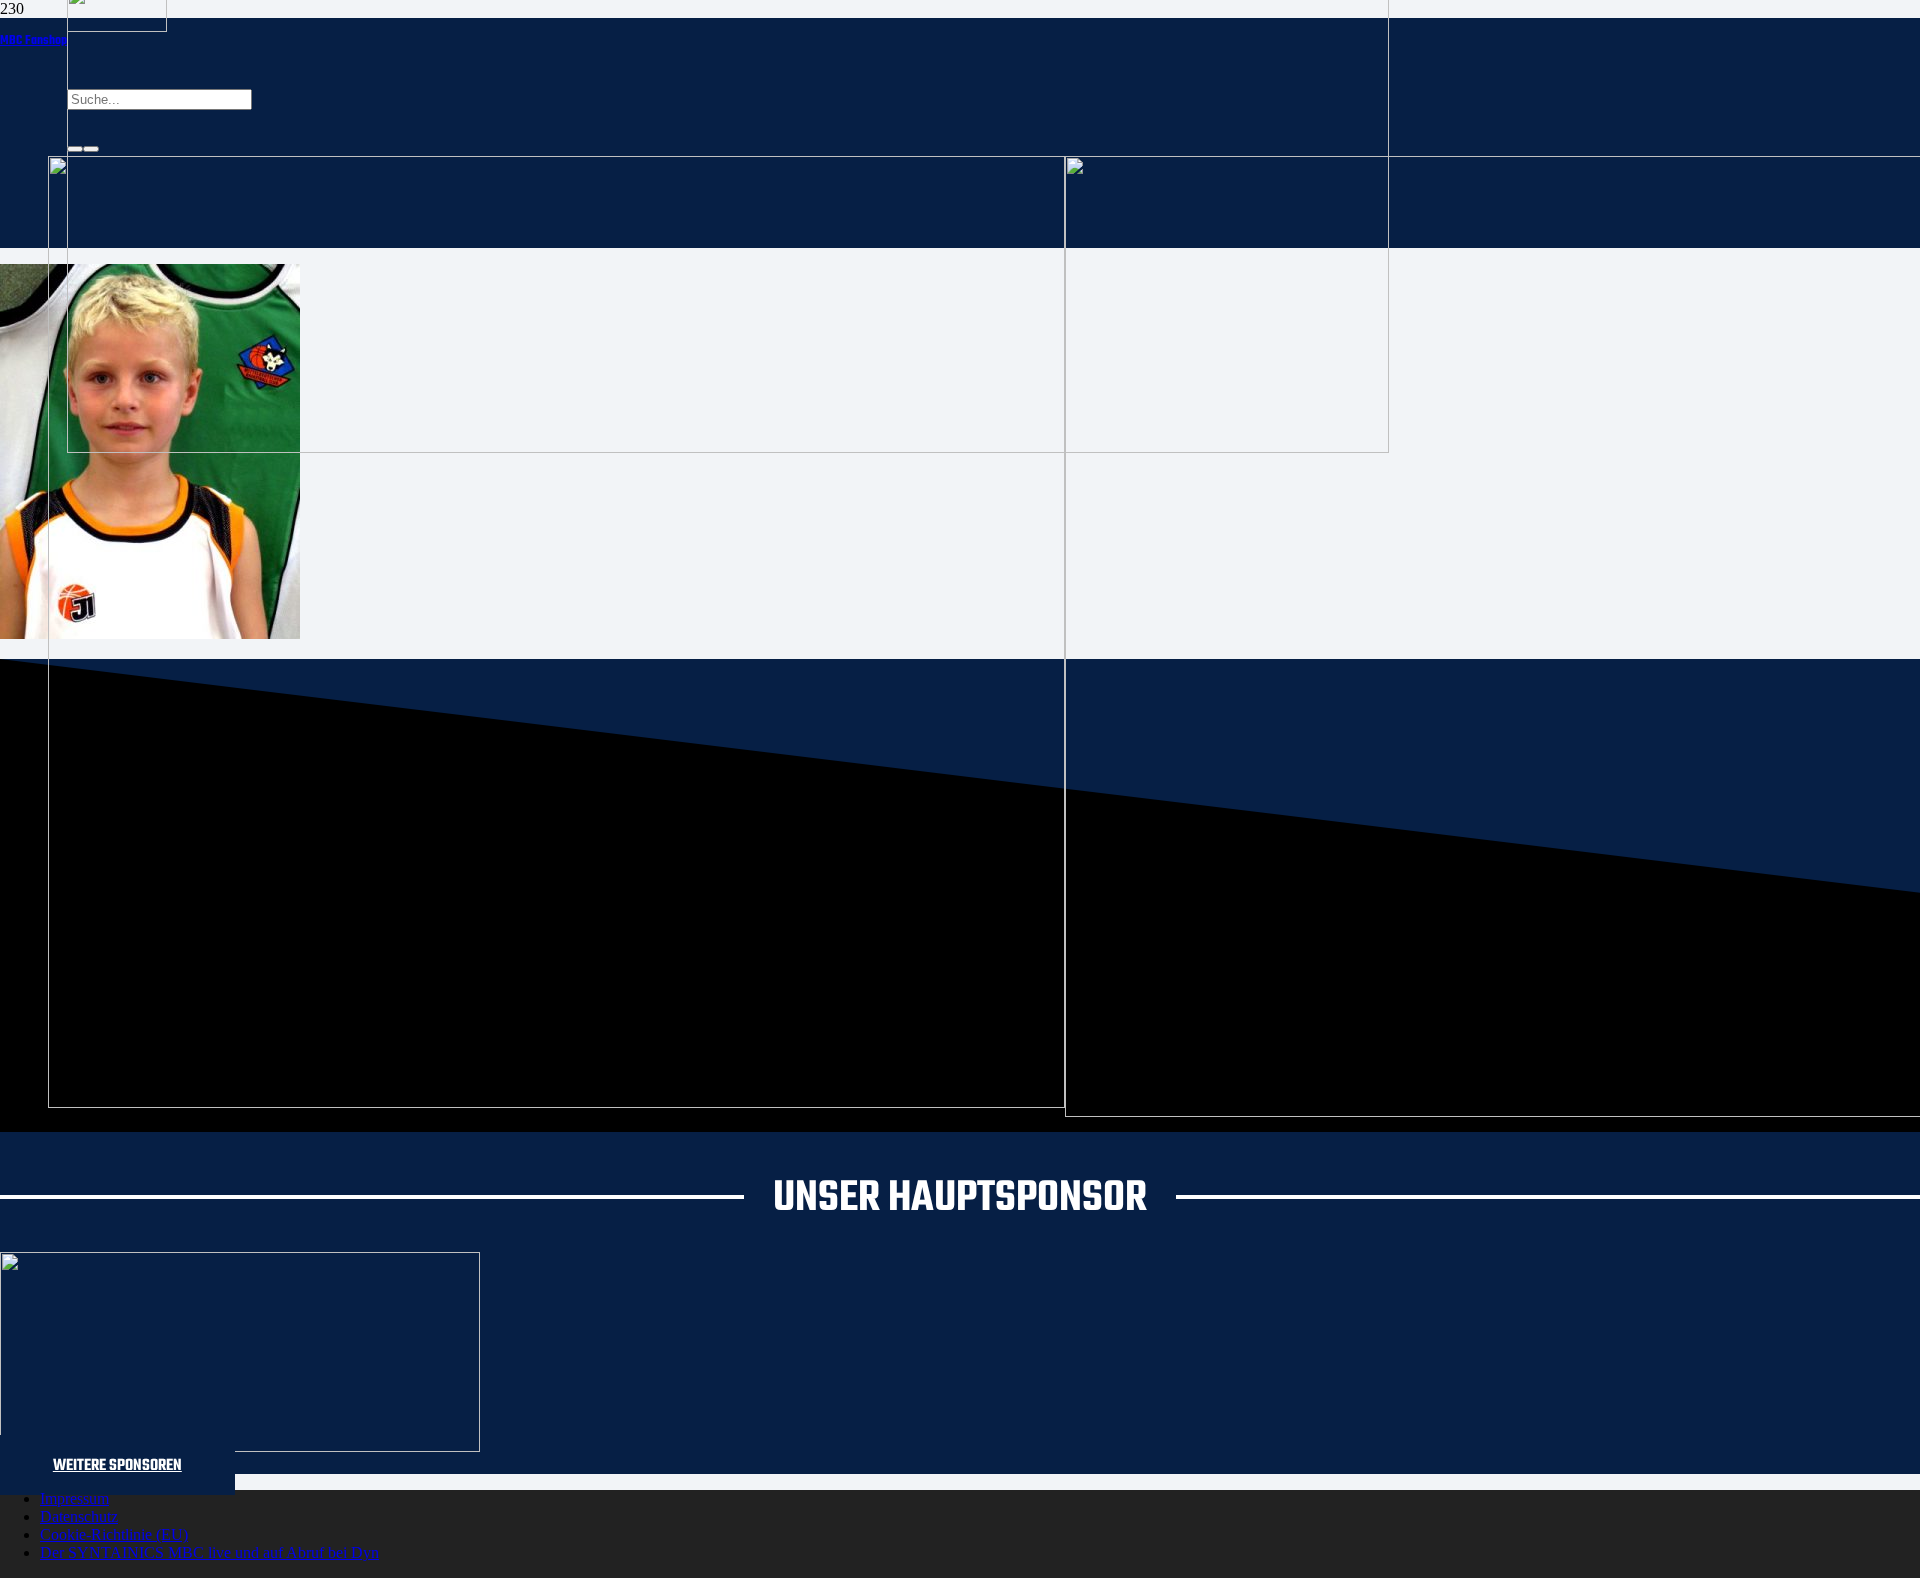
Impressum (74, 1498)
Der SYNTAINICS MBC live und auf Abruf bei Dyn (209, 1552)
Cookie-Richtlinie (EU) (114, 1534)
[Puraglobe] (240, 1446)
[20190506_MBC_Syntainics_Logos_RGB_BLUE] (556, 1102)
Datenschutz (79, 1516)
